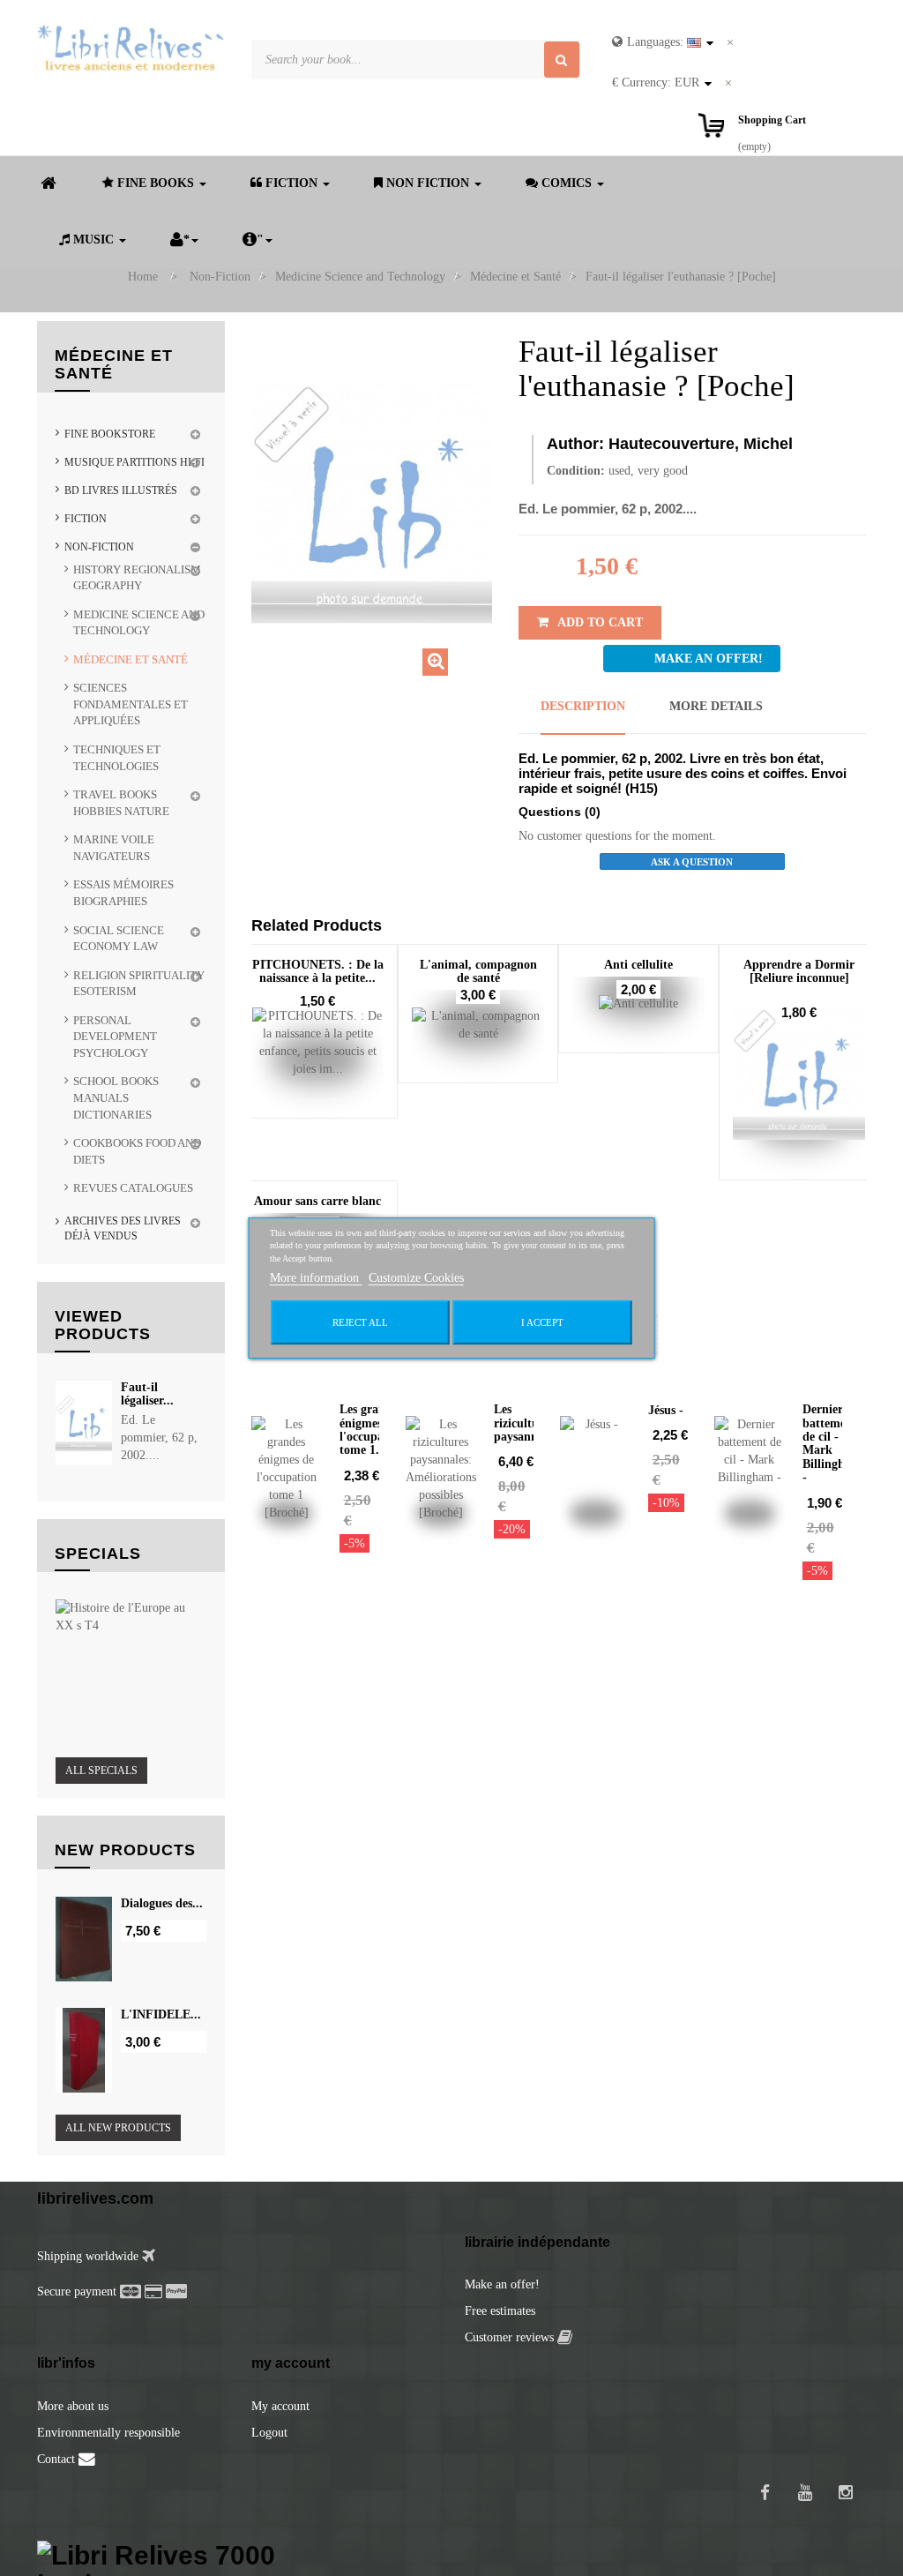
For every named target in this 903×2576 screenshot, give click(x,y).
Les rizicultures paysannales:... (533, 1423)
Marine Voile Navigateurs (114, 848)
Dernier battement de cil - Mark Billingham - (832, 1443)
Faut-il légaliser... (147, 1394)
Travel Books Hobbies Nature (121, 803)
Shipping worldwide (90, 2256)
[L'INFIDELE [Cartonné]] (84, 2050)
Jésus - (666, 1410)
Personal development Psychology (115, 1037)
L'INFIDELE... (161, 2014)
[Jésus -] (595, 1469)
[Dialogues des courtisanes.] (84, 1939)
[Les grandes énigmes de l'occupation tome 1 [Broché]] (287, 1469)
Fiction (86, 519)
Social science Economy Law (119, 939)
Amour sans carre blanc (317, 1201)
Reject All (360, 1322)
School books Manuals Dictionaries (116, 1097)
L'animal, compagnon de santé (478, 971)
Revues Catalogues (133, 1188)
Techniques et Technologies (117, 758)
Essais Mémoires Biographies (123, 893)
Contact (58, 2459)
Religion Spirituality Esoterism (139, 984)
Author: (575, 444)
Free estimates (500, 2311)
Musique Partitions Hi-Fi (134, 462)
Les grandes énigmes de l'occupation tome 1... (372, 1430)
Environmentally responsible (108, 2433)
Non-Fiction (99, 547)
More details (716, 706)
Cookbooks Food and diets (137, 1151)
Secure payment (77, 2291)
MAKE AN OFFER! (709, 659)
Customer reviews (511, 2337)
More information (316, 1278)
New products (125, 1850)
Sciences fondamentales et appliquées (131, 704)
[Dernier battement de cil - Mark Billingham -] (750, 1469)
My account (280, 2406)
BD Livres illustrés (121, 490)
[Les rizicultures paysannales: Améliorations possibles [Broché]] (441, 1469)
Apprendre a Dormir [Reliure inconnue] (799, 971)
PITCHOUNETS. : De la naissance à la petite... (318, 971)
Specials (98, 1554)
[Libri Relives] (131, 48)
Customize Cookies (416, 1278)
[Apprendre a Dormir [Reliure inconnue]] (799, 1074)
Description (583, 706)
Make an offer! (502, 2284)
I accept (542, 1322)
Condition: (576, 471)
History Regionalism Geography (137, 578)
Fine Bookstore (110, 434)
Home (143, 277)
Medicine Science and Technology (139, 623)
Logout (269, 2433)
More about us (73, 2406)
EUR (656, 82)
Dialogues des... (162, 1903)
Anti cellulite (638, 965)
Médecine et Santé (131, 659)
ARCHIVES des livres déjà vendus (123, 1228)
